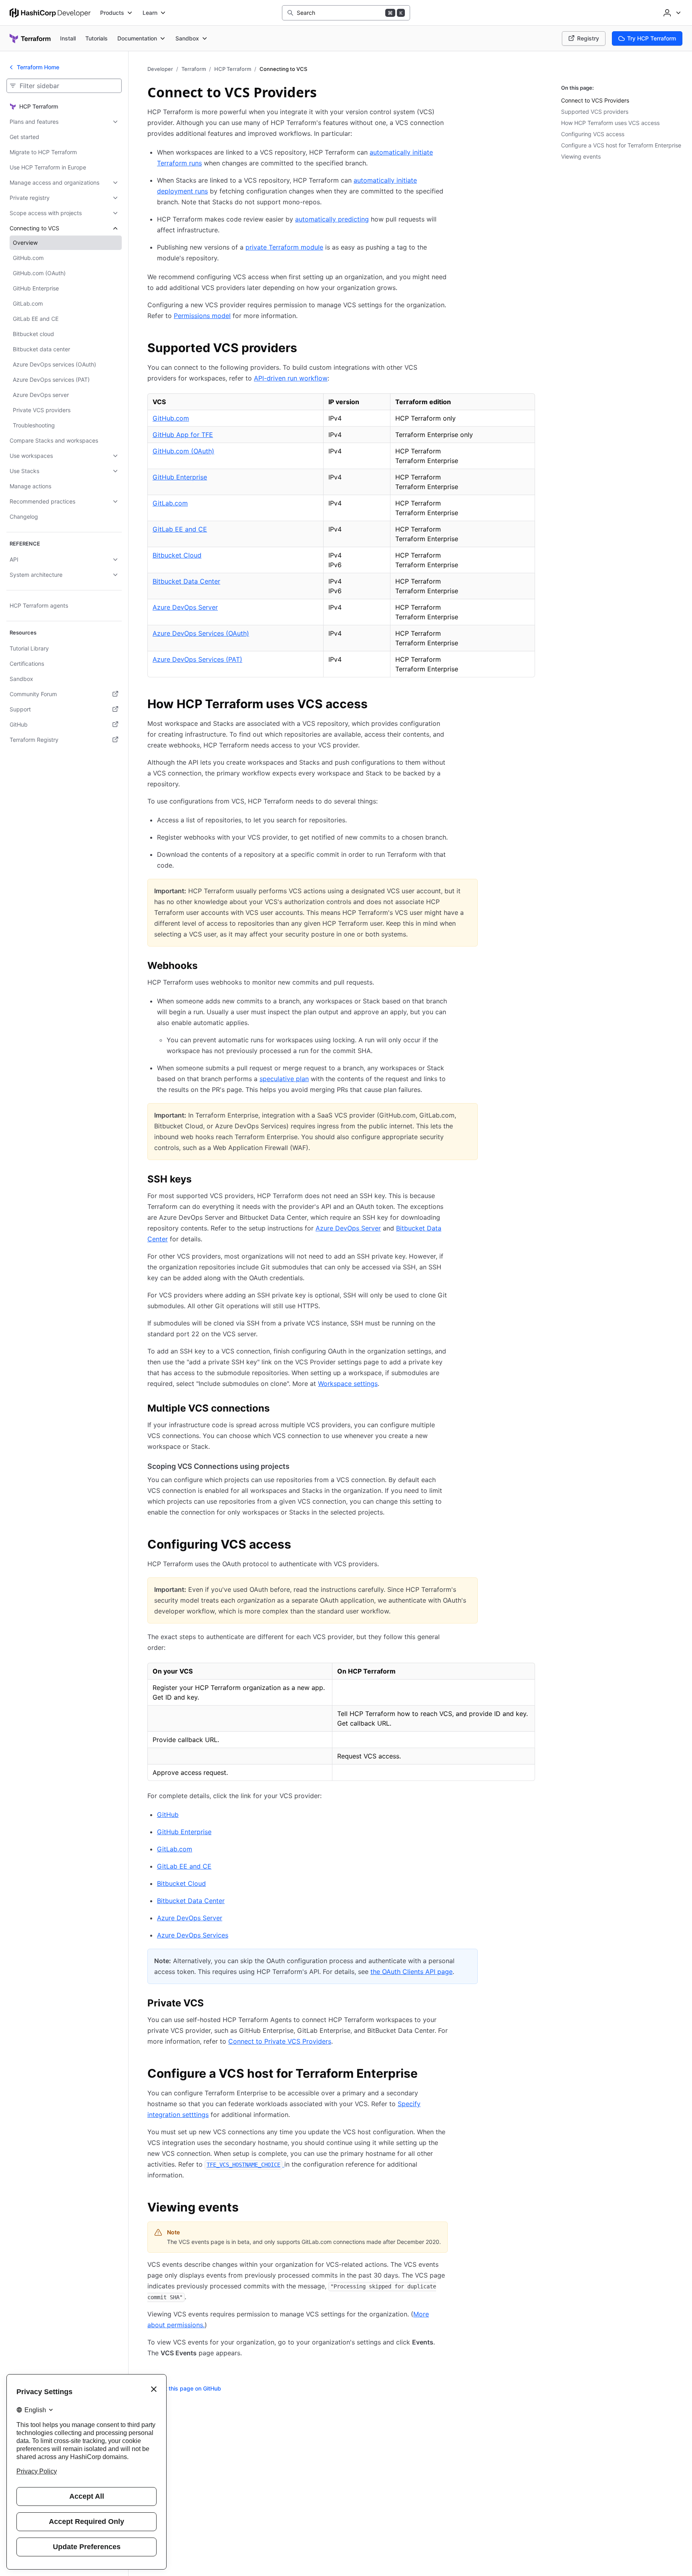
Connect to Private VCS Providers (280, 2041)
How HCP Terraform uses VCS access (610, 123)
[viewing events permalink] (247, 2208)
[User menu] (671, 13)
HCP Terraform (233, 69)
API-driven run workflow (291, 378)
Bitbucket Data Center (186, 581)
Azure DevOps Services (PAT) (197, 659)
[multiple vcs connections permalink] (278, 1410)
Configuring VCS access (593, 134)
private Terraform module (284, 247)
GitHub (168, 1815)
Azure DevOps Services (193, 1935)
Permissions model (202, 316)
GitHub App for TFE (183, 435)
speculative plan (284, 1079)
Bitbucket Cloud (177, 555)
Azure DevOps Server (185, 607)
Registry (588, 38)
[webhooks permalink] (205, 967)
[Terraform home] (30, 38)
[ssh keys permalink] (199, 1180)
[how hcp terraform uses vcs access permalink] (376, 705)
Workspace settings (348, 1384)
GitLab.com (170, 503)
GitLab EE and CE (180, 529)
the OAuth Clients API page (411, 1972)
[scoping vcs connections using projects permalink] (298, 1466)
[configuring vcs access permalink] (299, 1545)
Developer (160, 69)
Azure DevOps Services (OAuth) (201, 633)
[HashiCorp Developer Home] (50, 13)
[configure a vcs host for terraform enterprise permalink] (426, 2074)
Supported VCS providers (595, 112)
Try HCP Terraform (652, 38)
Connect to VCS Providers (595, 100)
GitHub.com (171, 418)
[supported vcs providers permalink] (305, 349)
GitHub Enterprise (180, 477)
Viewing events (581, 156)
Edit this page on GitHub (189, 2388)
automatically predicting (332, 219)
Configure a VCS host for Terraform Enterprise (621, 145)
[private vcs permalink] (212, 2004)
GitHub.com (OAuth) (183, 451)
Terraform (194, 69)
